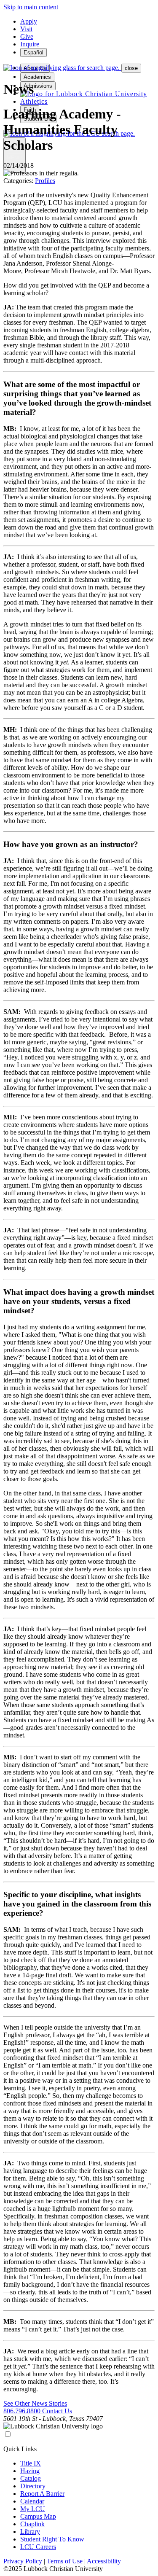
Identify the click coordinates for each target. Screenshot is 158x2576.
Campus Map (38, 2516)
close (131, 68)
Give (27, 36)
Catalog (31, 2478)
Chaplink (32, 2524)
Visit (26, 29)
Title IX (31, 2463)
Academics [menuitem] (37, 77)
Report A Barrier (42, 2494)
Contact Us (57, 2411)
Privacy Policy (23, 2561)
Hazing (30, 2471)
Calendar (32, 2501)
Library (30, 2532)
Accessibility (104, 2561)
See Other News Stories (35, 2403)
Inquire (30, 44)
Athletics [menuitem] (34, 101)
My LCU (33, 2509)
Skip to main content (31, 7)
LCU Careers (38, 2547)
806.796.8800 (23, 2411)
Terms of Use (65, 2561)
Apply (29, 21)
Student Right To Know (52, 2539)
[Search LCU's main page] (62, 68)
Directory (33, 2486)
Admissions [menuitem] (38, 86)
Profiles (45, 181)
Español (33, 52)
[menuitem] (84, 94)
